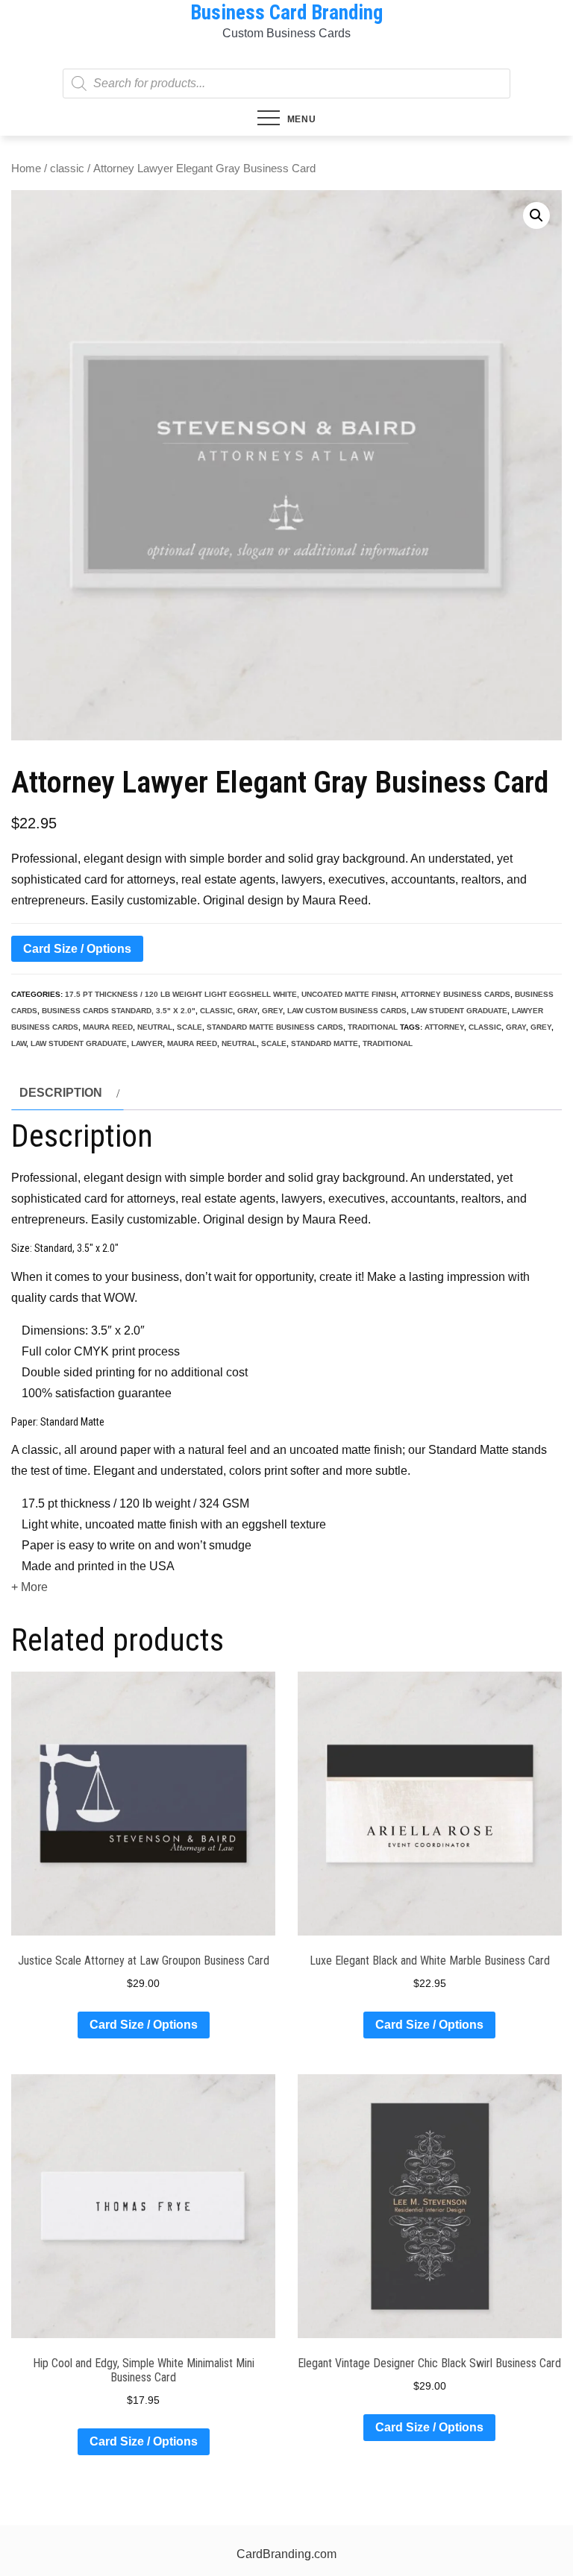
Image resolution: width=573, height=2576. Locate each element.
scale (190, 1027)
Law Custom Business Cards (347, 1011)
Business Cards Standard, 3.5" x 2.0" (119, 1011)
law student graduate (459, 1011)
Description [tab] (61, 1093)
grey (272, 1011)
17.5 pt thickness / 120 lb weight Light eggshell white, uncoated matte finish (231, 994)
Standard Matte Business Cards (275, 1027)
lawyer (147, 1043)
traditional (373, 1027)
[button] (536, 215)
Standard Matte (325, 1043)
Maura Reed (108, 1027)
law (19, 1043)
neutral (155, 1027)
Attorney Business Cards (455, 994)
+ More (29, 1587)
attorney (444, 1027)
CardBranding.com (286, 2554)
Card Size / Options (77, 949)
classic (67, 169)
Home (26, 169)
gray (247, 1011)
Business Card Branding (286, 13)
